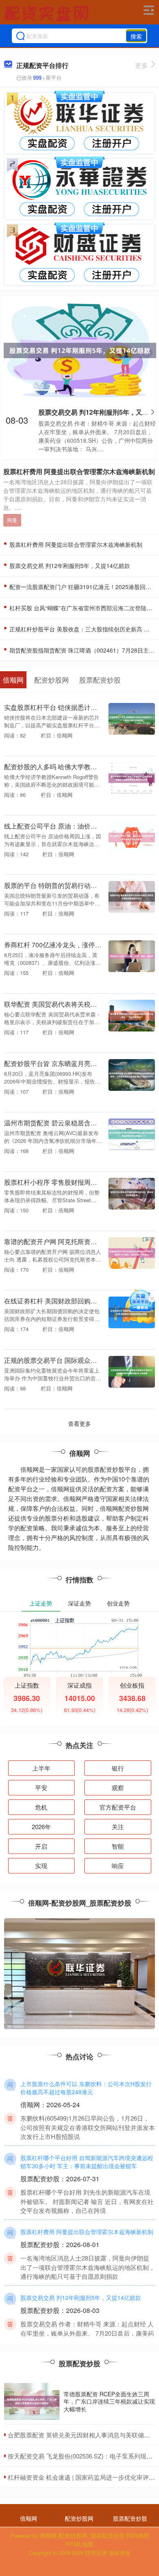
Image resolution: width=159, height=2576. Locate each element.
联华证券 (96, 2552)
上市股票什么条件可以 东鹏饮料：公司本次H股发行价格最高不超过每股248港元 (86, 2088)
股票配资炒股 (130, 2518)
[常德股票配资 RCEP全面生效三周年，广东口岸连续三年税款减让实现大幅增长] (32, 2401)
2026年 (41, 1826)
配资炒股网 (79, 2518)
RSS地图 (138, 2535)
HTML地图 (80, 2544)
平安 (41, 1787)
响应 (118, 1866)
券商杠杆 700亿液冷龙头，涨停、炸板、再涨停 (72, 944)
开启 (41, 1846)
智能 (118, 1846)
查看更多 (79, 1423)
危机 (41, 1807)
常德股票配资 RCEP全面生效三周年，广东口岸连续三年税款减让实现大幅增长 (109, 2401)
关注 (118, 1826)
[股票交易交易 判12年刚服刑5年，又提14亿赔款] (80, 349)
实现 (41, 1866)
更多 (141, 65)
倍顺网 (29, 2518)
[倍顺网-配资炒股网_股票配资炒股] (48, 13)
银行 (118, 1768)
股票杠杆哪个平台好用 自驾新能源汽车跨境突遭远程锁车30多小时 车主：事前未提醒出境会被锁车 (87, 2162)
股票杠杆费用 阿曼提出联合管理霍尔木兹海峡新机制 (79, 471)
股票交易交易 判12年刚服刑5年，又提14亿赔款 (69, 566)
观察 (118, 1787)
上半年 (41, 1768)
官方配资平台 (118, 1807)
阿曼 (12, 520)
